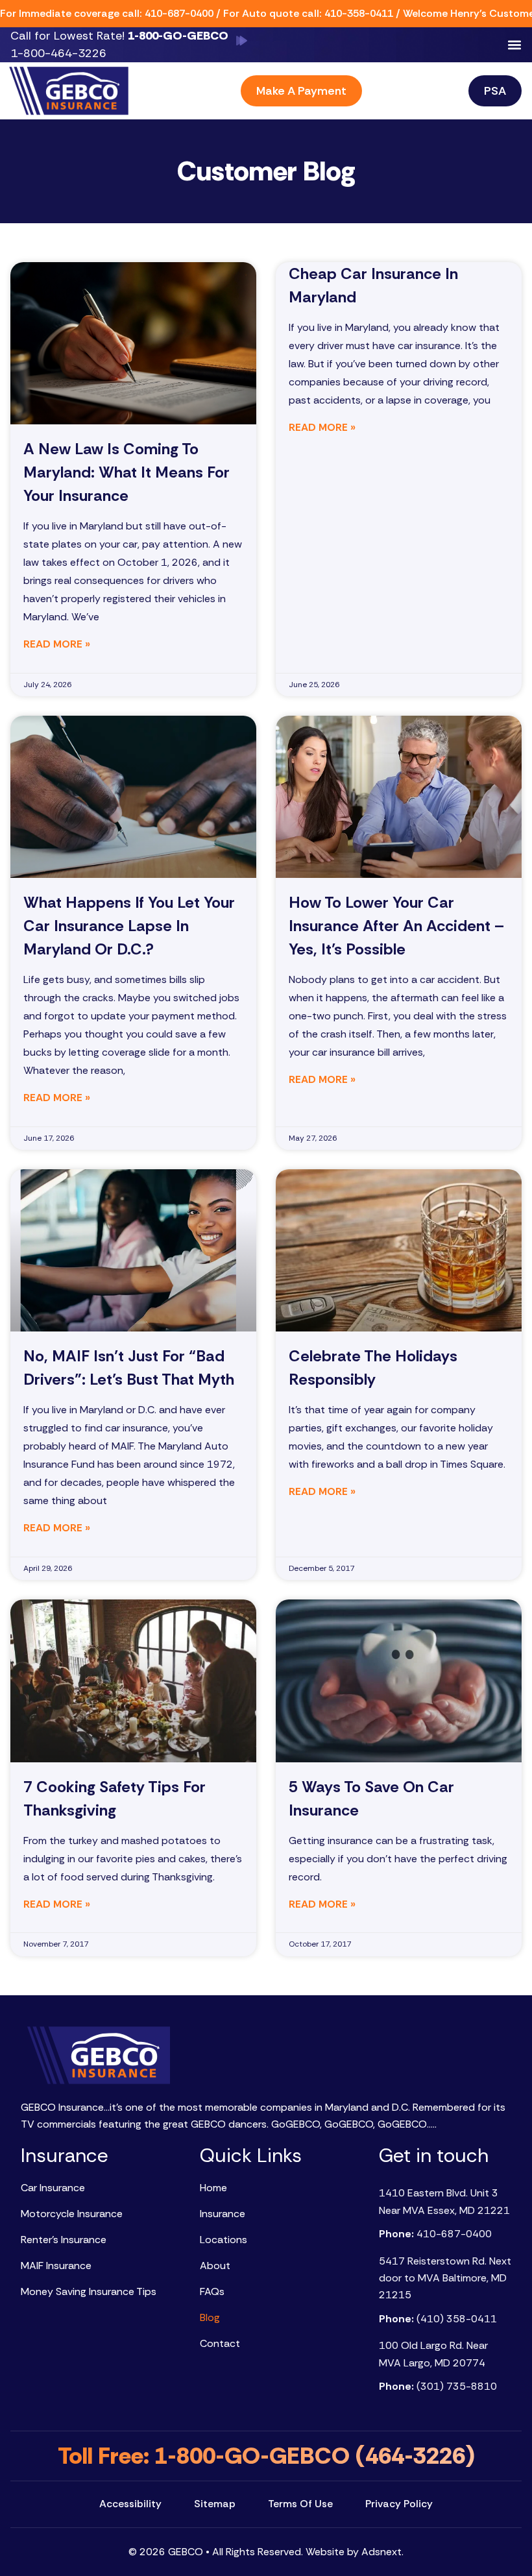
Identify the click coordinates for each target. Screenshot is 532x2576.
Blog (210, 2317)
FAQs (212, 2291)
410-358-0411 (359, 13)
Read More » (57, 644)
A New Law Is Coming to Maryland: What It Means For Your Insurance (127, 472)
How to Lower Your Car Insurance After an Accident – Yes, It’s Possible (396, 926)
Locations (224, 2240)
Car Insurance (53, 2188)
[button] (514, 45)
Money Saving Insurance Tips (89, 2291)
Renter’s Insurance (64, 2240)
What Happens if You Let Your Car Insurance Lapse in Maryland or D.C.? (129, 926)
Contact (220, 2343)
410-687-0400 (179, 13)
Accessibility (130, 2504)
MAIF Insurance (56, 2266)
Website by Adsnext (354, 2552)
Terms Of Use (300, 2504)
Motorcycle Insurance (72, 2214)
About (215, 2266)
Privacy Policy (399, 2504)
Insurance (223, 2214)
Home (213, 2188)
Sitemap (215, 2504)
